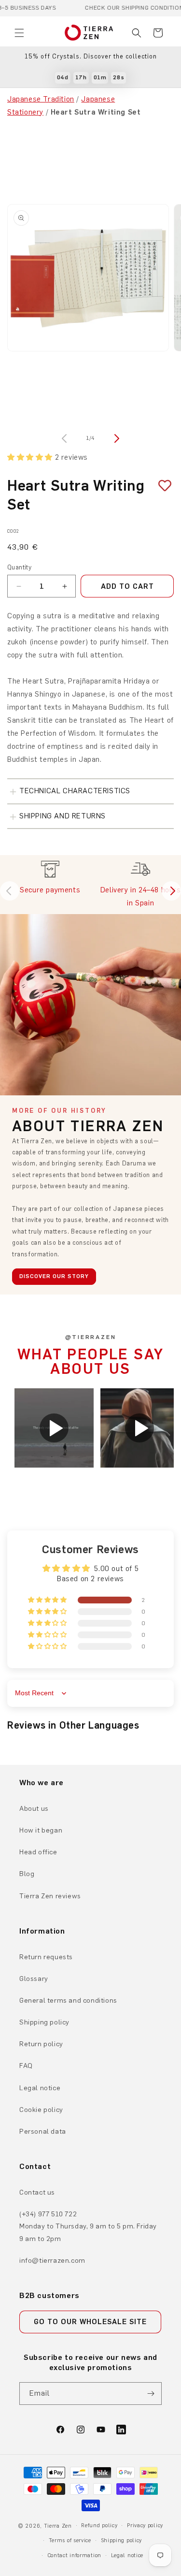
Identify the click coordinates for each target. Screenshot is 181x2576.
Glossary (34, 1979)
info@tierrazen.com (52, 2261)
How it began (41, 1830)
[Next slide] (171, 891)
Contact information (74, 2555)
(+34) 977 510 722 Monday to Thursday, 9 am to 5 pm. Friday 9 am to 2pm (88, 2226)
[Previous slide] (10, 891)
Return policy (41, 2044)
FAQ (26, 2066)
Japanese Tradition (41, 99)
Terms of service (70, 2540)
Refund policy (99, 2525)
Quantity (19, 567)
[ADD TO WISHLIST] (161, 486)
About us (34, 1809)
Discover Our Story (54, 1276)
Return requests (46, 1957)
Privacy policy (145, 2525)
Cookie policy (41, 2110)
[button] (19, 33)
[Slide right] (116, 438)
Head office (38, 1852)
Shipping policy (44, 2022)
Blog (27, 1874)
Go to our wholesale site (90, 2322)
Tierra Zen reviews (50, 1896)
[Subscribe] (151, 2394)
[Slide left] (66, 438)
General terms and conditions (68, 2001)
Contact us (37, 2192)
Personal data (43, 2132)
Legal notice (40, 2088)
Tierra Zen (58, 2526)
